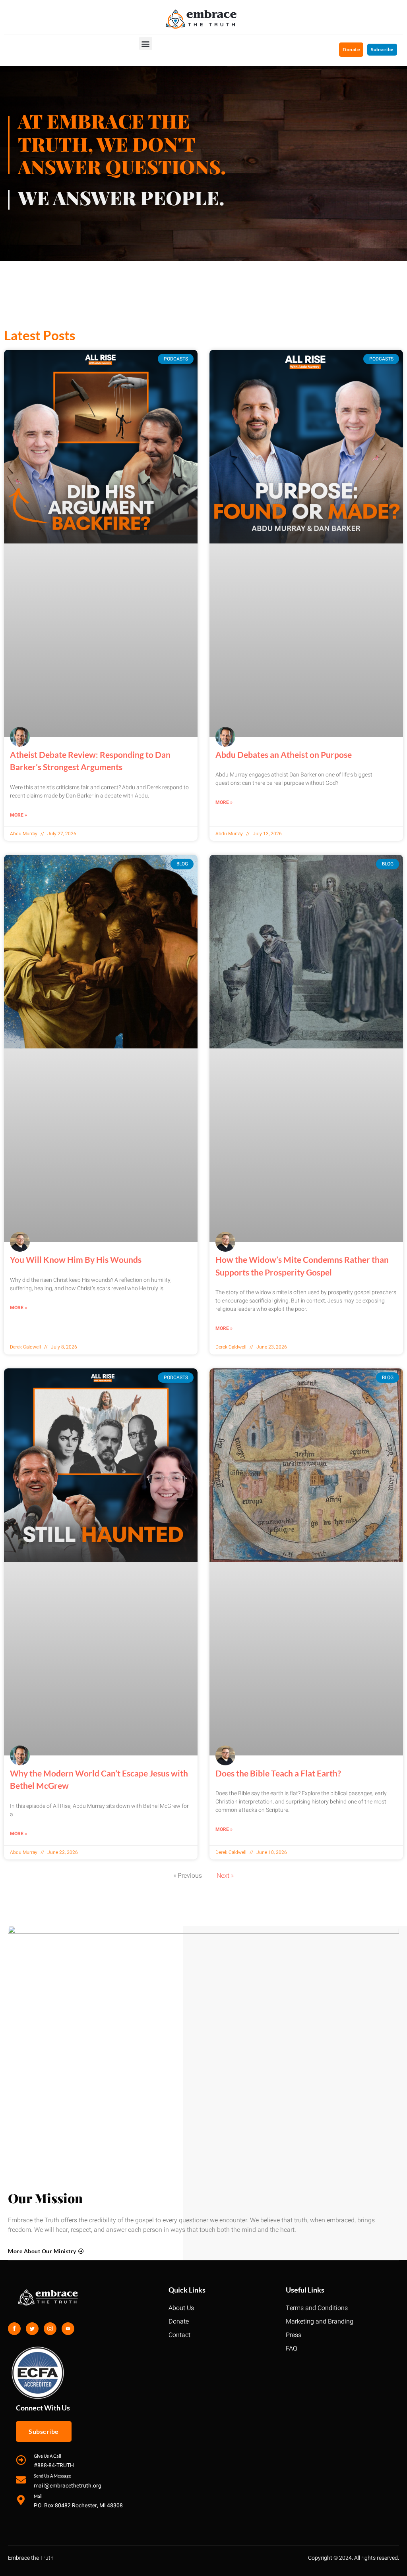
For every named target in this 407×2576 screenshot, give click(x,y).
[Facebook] (14, 2329)
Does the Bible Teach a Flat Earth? (278, 1773)
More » (18, 815)
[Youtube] (68, 2329)
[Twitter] (32, 2329)
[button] (146, 43)
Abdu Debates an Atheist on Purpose (284, 754)
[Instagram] (50, 2329)
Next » (225, 1876)
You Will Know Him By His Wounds (76, 1259)
